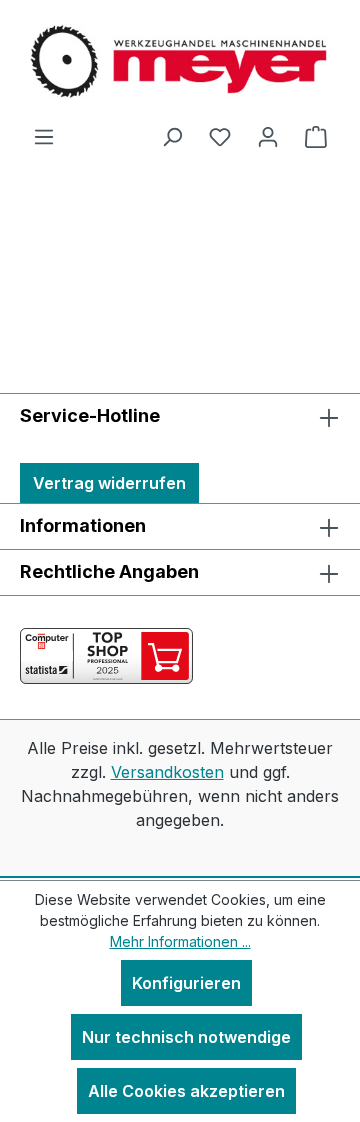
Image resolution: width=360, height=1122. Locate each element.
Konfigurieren (186, 983)
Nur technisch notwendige (186, 1037)
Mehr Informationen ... (180, 941)
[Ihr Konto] (268, 136)
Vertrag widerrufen (109, 483)
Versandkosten (167, 772)
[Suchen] (172, 136)
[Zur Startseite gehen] (180, 62)
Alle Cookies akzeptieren (186, 1091)
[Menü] (44, 136)
